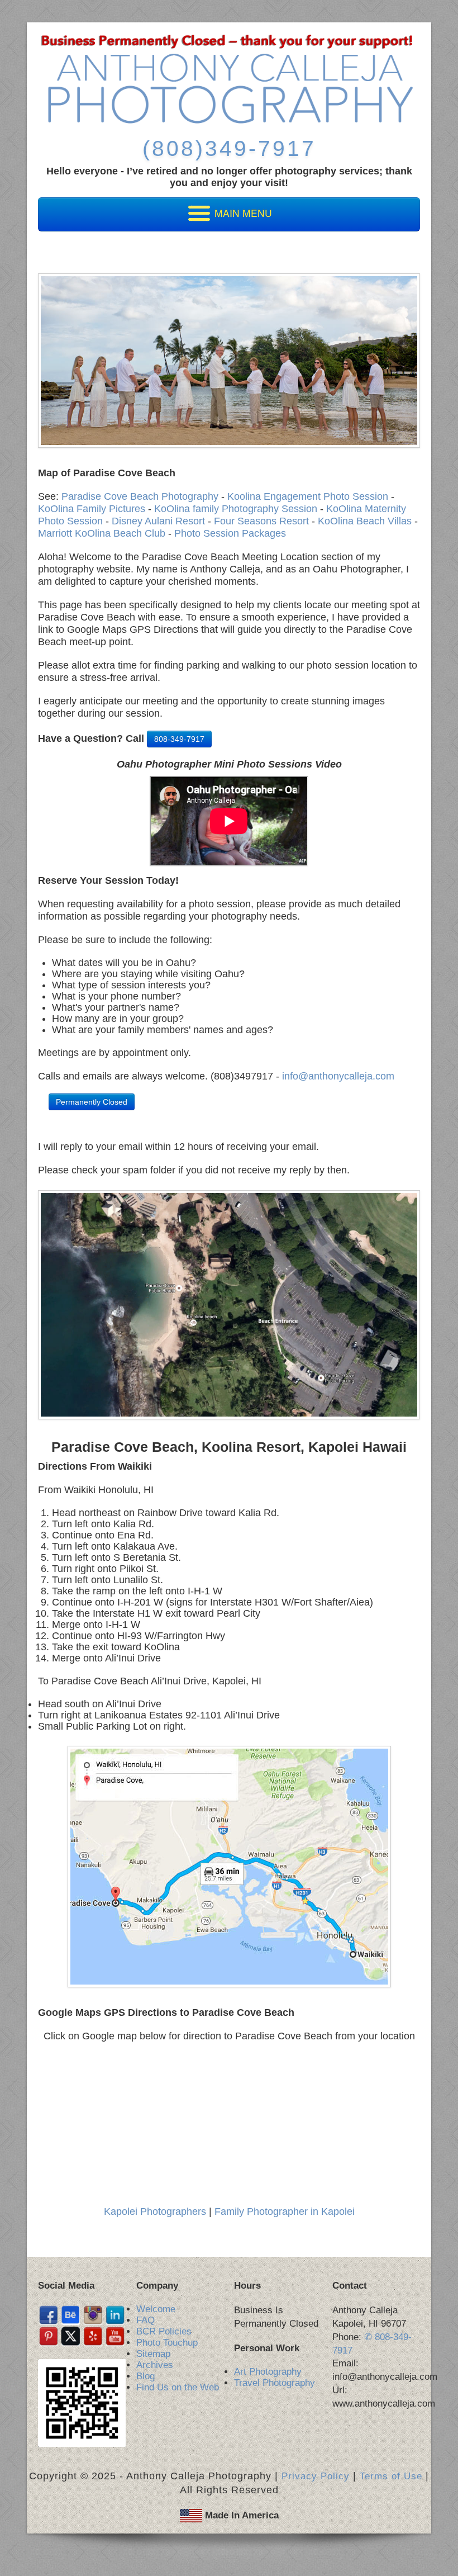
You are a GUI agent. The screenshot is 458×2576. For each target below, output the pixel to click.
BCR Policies (164, 2331)
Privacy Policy (316, 2476)
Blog (145, 2376)
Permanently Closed (92, 1102)
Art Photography (268, 2372)
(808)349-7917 (229, 148)
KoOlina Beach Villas (365, 521)
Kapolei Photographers (155, 2212)
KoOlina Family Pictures (92, 509)
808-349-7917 (179, 739)
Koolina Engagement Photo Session (309, 496)
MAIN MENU (242, 213)
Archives (155, 2365)
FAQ (145, 2320)
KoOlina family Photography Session (236, 509)
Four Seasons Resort (261, 521)
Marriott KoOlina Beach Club (102, 533)
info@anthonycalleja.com (338, 1076)
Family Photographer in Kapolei (285, 2212)
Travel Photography (275, 2383)
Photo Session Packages (230, 533)
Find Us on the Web (178, 2387)
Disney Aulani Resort (158, 521)
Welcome (156, 2309)
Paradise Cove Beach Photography (140, 496)
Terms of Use (391, 2476)
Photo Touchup (167, 2343)
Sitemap (153, 2354)
